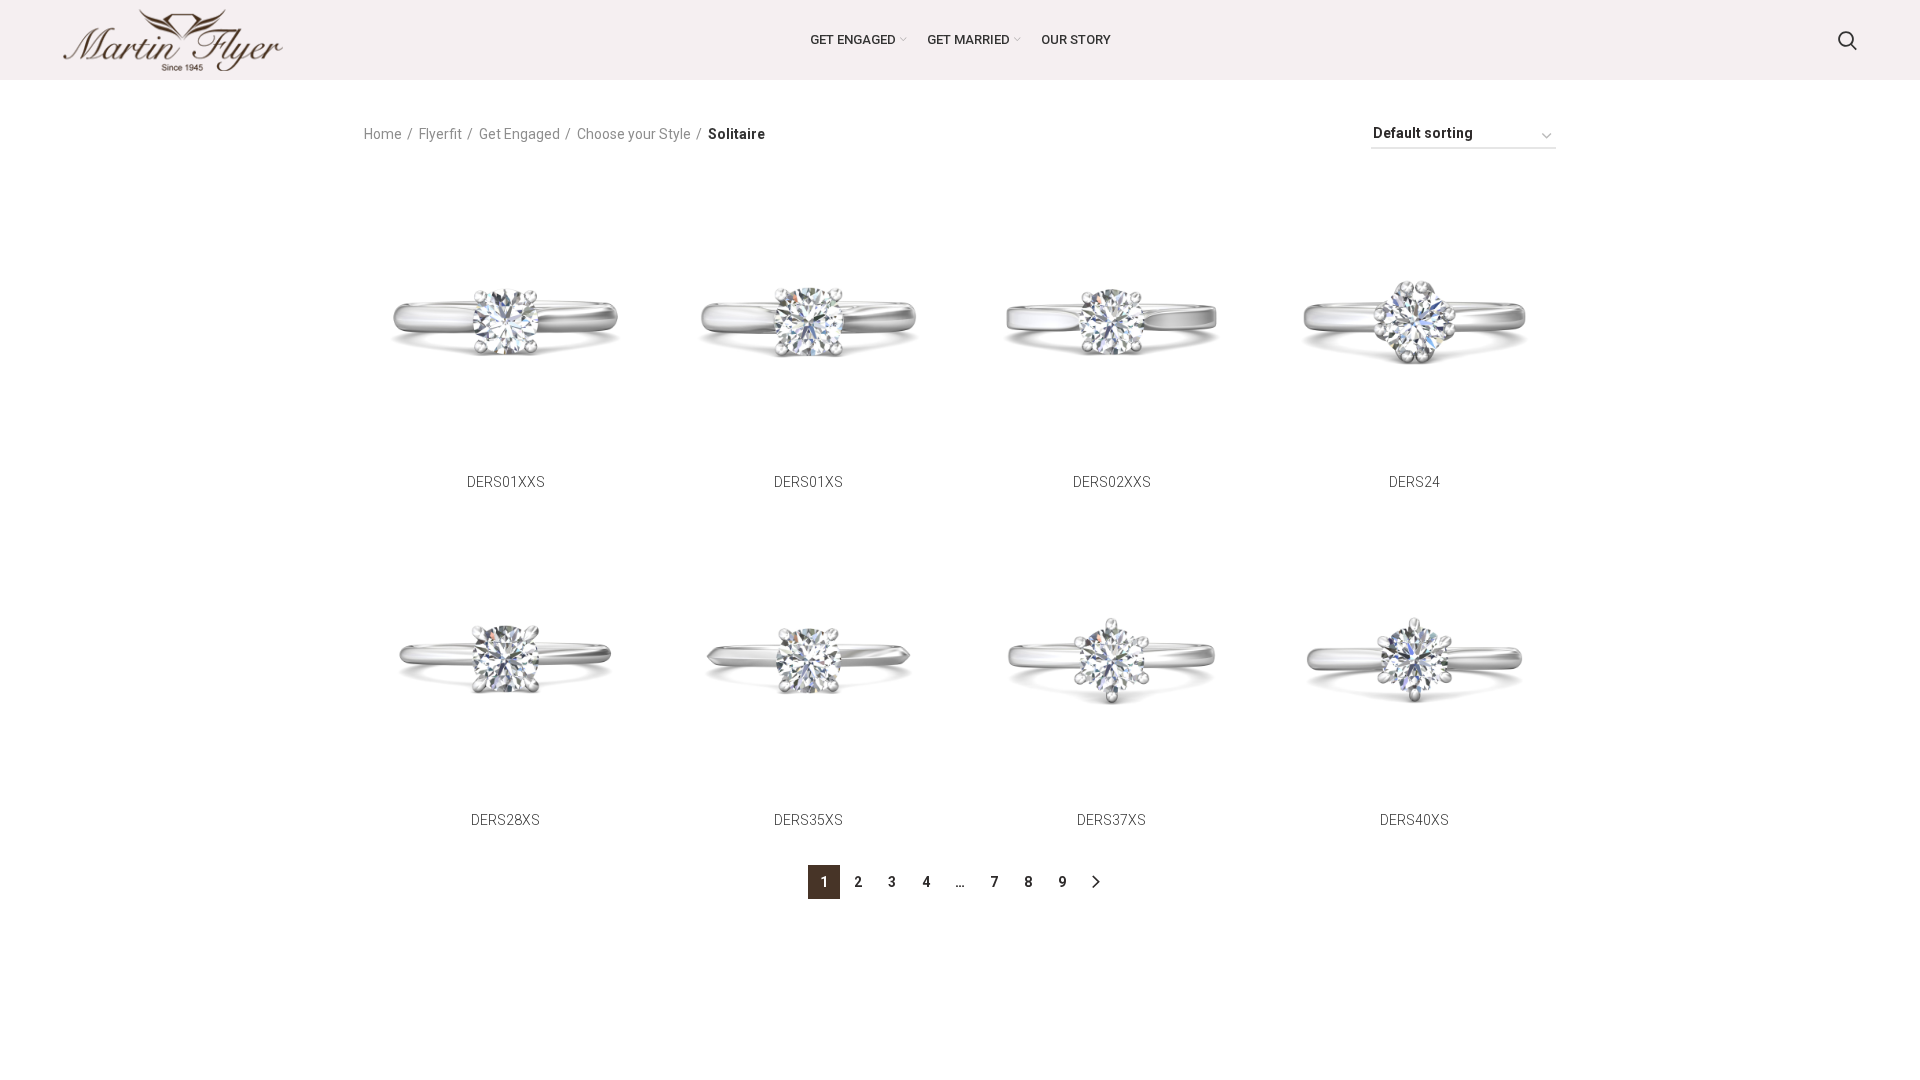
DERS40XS (1414, 820)
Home (383, 134)
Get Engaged (519, 134)
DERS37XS (1111, 820)
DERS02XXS (1112, 482)
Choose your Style (634, 134)
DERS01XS (808, 482)
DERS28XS (505, 820)
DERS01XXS (506, 482)
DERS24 (1414, 482)
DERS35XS (808, 820)
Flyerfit (440, 134)
